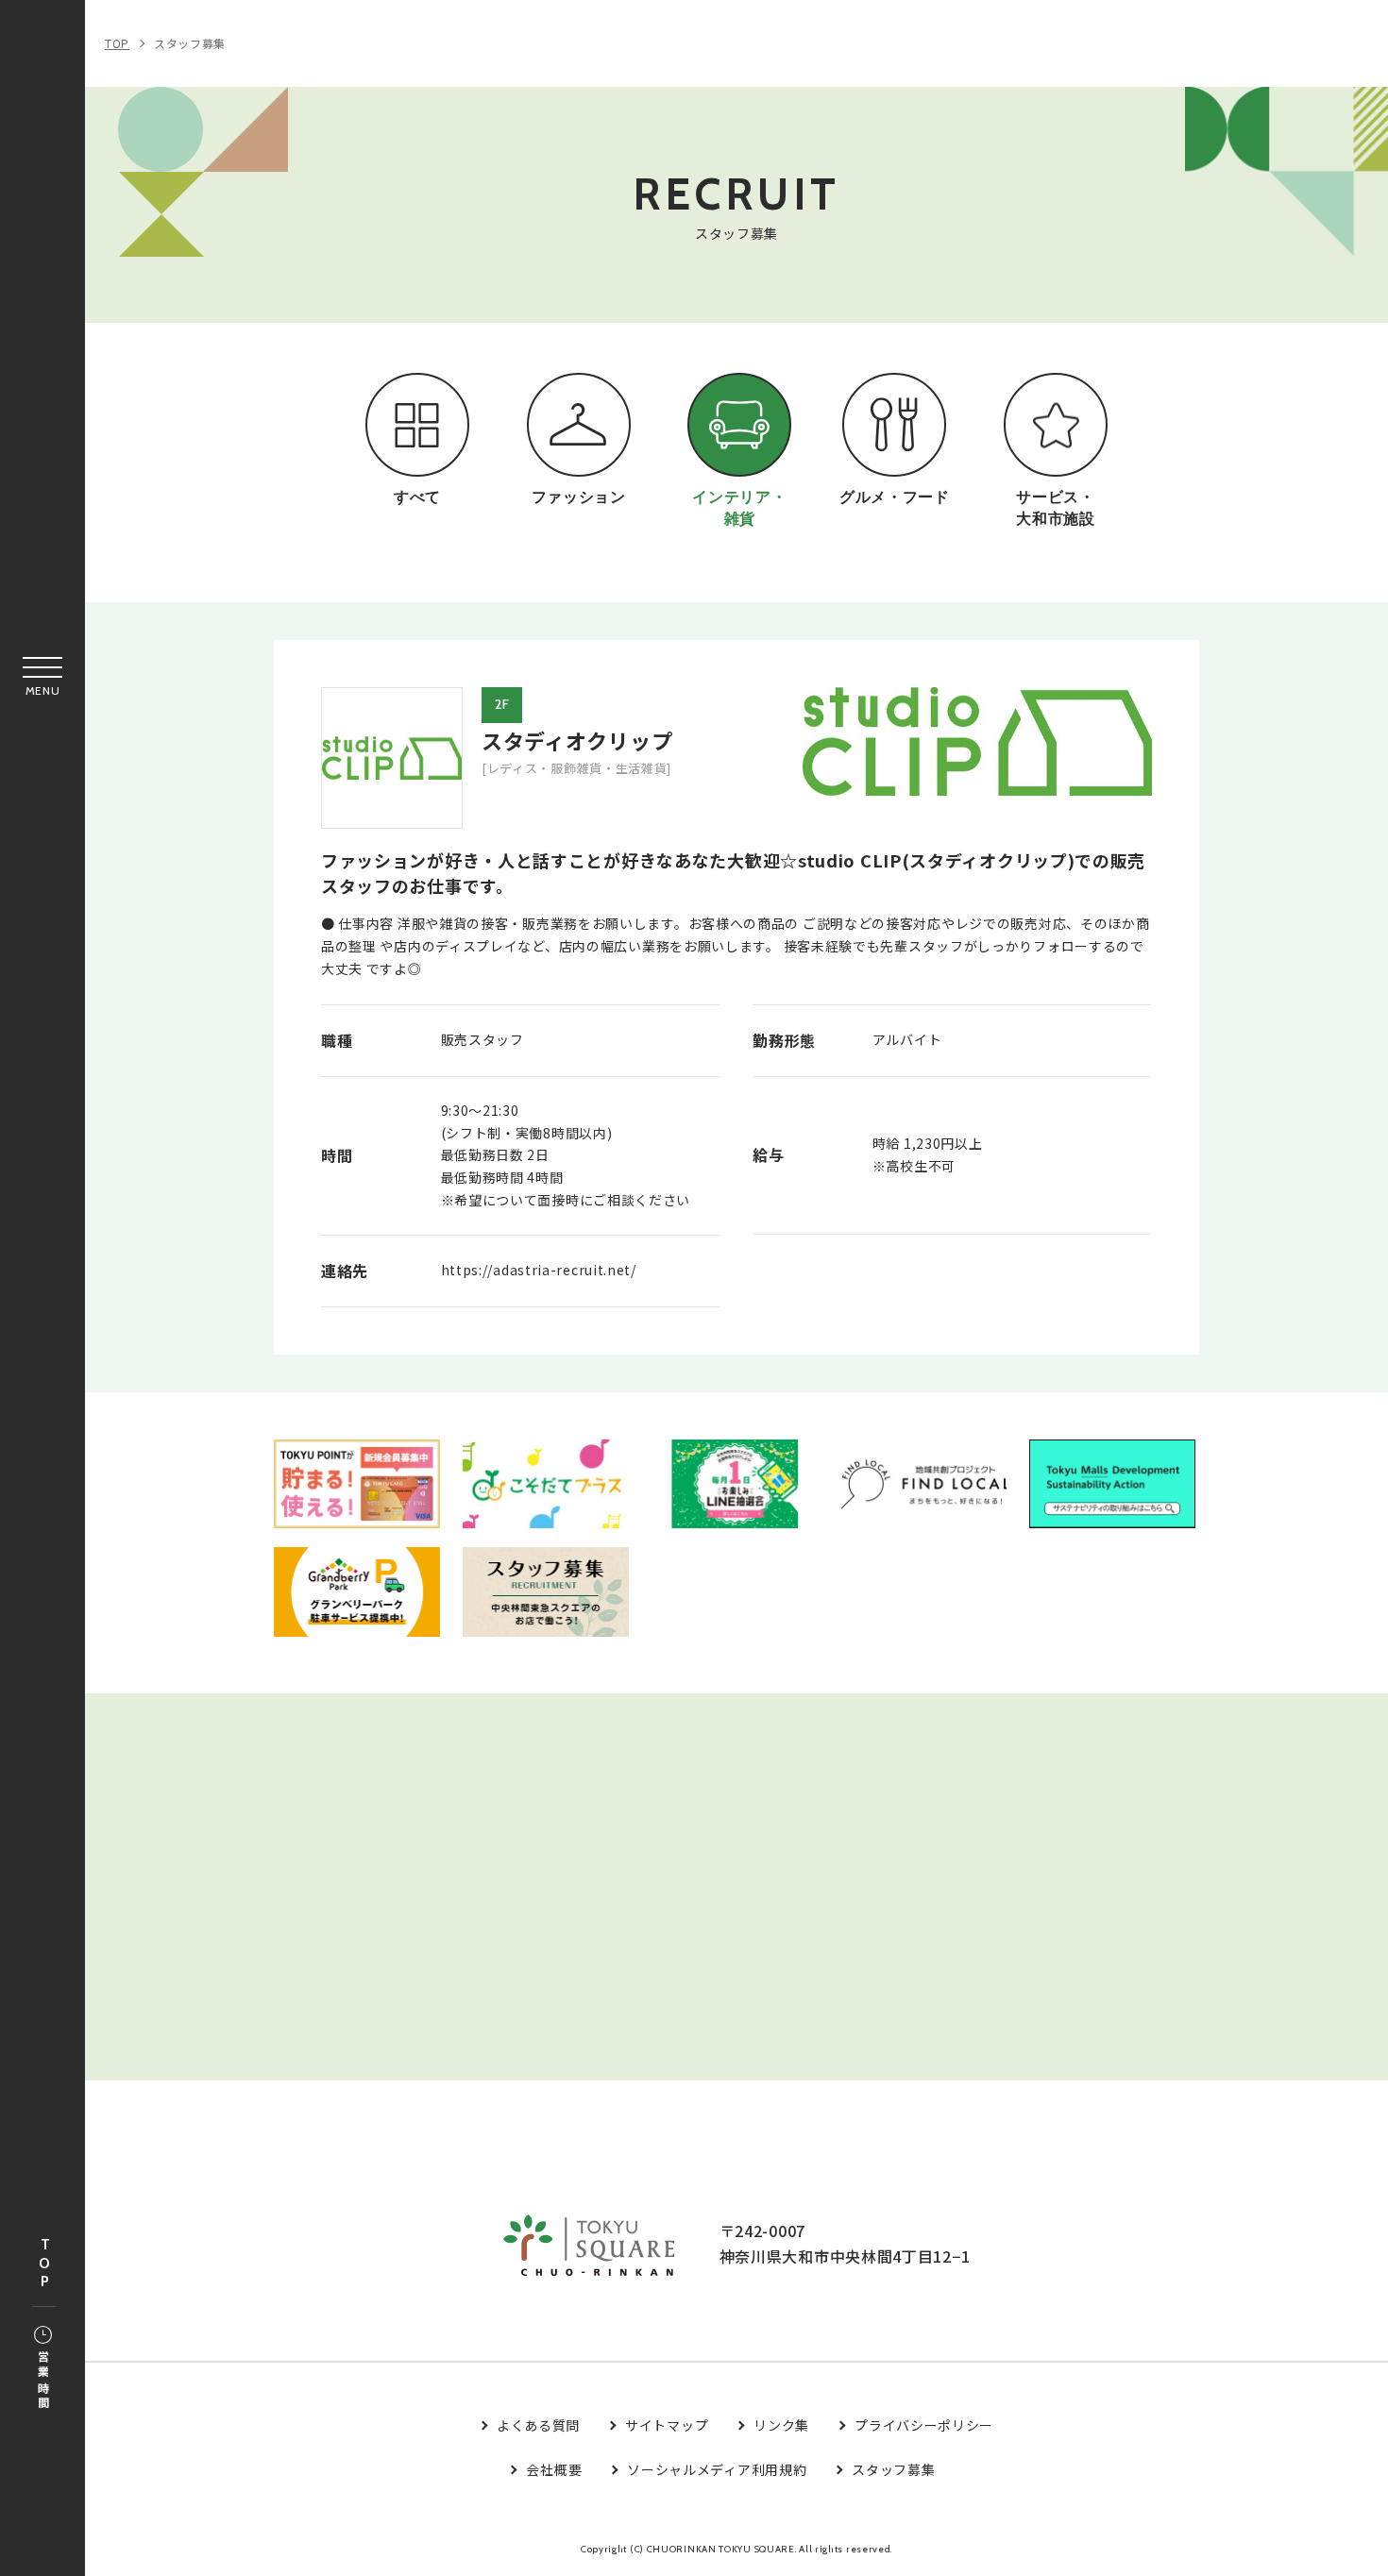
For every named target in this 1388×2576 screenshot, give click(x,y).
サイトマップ (667, 2425)
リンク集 (781, 2425)
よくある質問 (538, 2425)
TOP (44, 2264)
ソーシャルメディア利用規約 (717, 2469)
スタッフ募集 (190, 43)
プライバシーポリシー (924, 2425)
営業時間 (43, 2381)
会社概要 (554, 2469)
